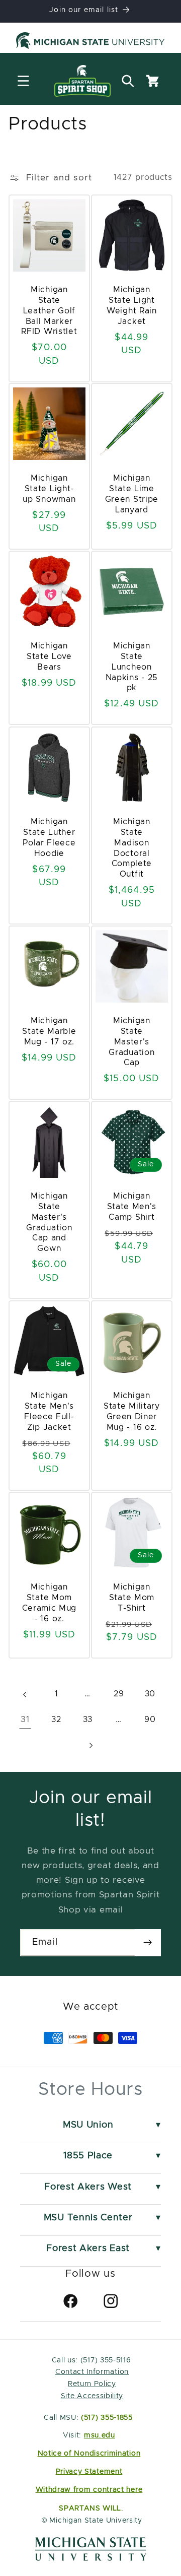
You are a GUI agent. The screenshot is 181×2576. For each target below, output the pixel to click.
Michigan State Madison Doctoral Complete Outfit (132, 848)
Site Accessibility (92, 2396)
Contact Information (92, 2372)
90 (150, 1720)
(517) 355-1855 (107, 2418)
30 (150, 1694)
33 (88, 1720)
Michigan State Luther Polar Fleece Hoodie (49, 837)
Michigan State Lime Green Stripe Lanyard (132, 494)
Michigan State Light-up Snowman (50, 489)
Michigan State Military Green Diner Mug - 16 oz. (132, 1411)
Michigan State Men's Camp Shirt (132, 1207)
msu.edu (100, 2435)
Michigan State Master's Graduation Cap (131, 1042)
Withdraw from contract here (89, 2490)
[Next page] (91, 1745)
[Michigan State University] (90, 42)
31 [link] (25, 1720)
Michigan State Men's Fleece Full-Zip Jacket (49, 1411)
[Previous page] (25, 1695)
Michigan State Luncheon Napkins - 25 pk (132, 667)
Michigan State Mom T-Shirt (132, 1598)
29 (119, 1694)
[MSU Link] (91, 2558)
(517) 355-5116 (104, 2360)
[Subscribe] (148, 1943)
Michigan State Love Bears (49, 657)
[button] (23, 81)
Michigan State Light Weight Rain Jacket (132, 305)
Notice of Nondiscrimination (89, 2454)
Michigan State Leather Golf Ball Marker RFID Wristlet (50, 311)
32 (56, 1720)
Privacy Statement (89, 2472)
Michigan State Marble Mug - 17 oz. (49, 1031)
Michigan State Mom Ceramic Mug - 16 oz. (50, 1603)
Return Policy (92, 2384)
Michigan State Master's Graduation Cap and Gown (50, 1222)
